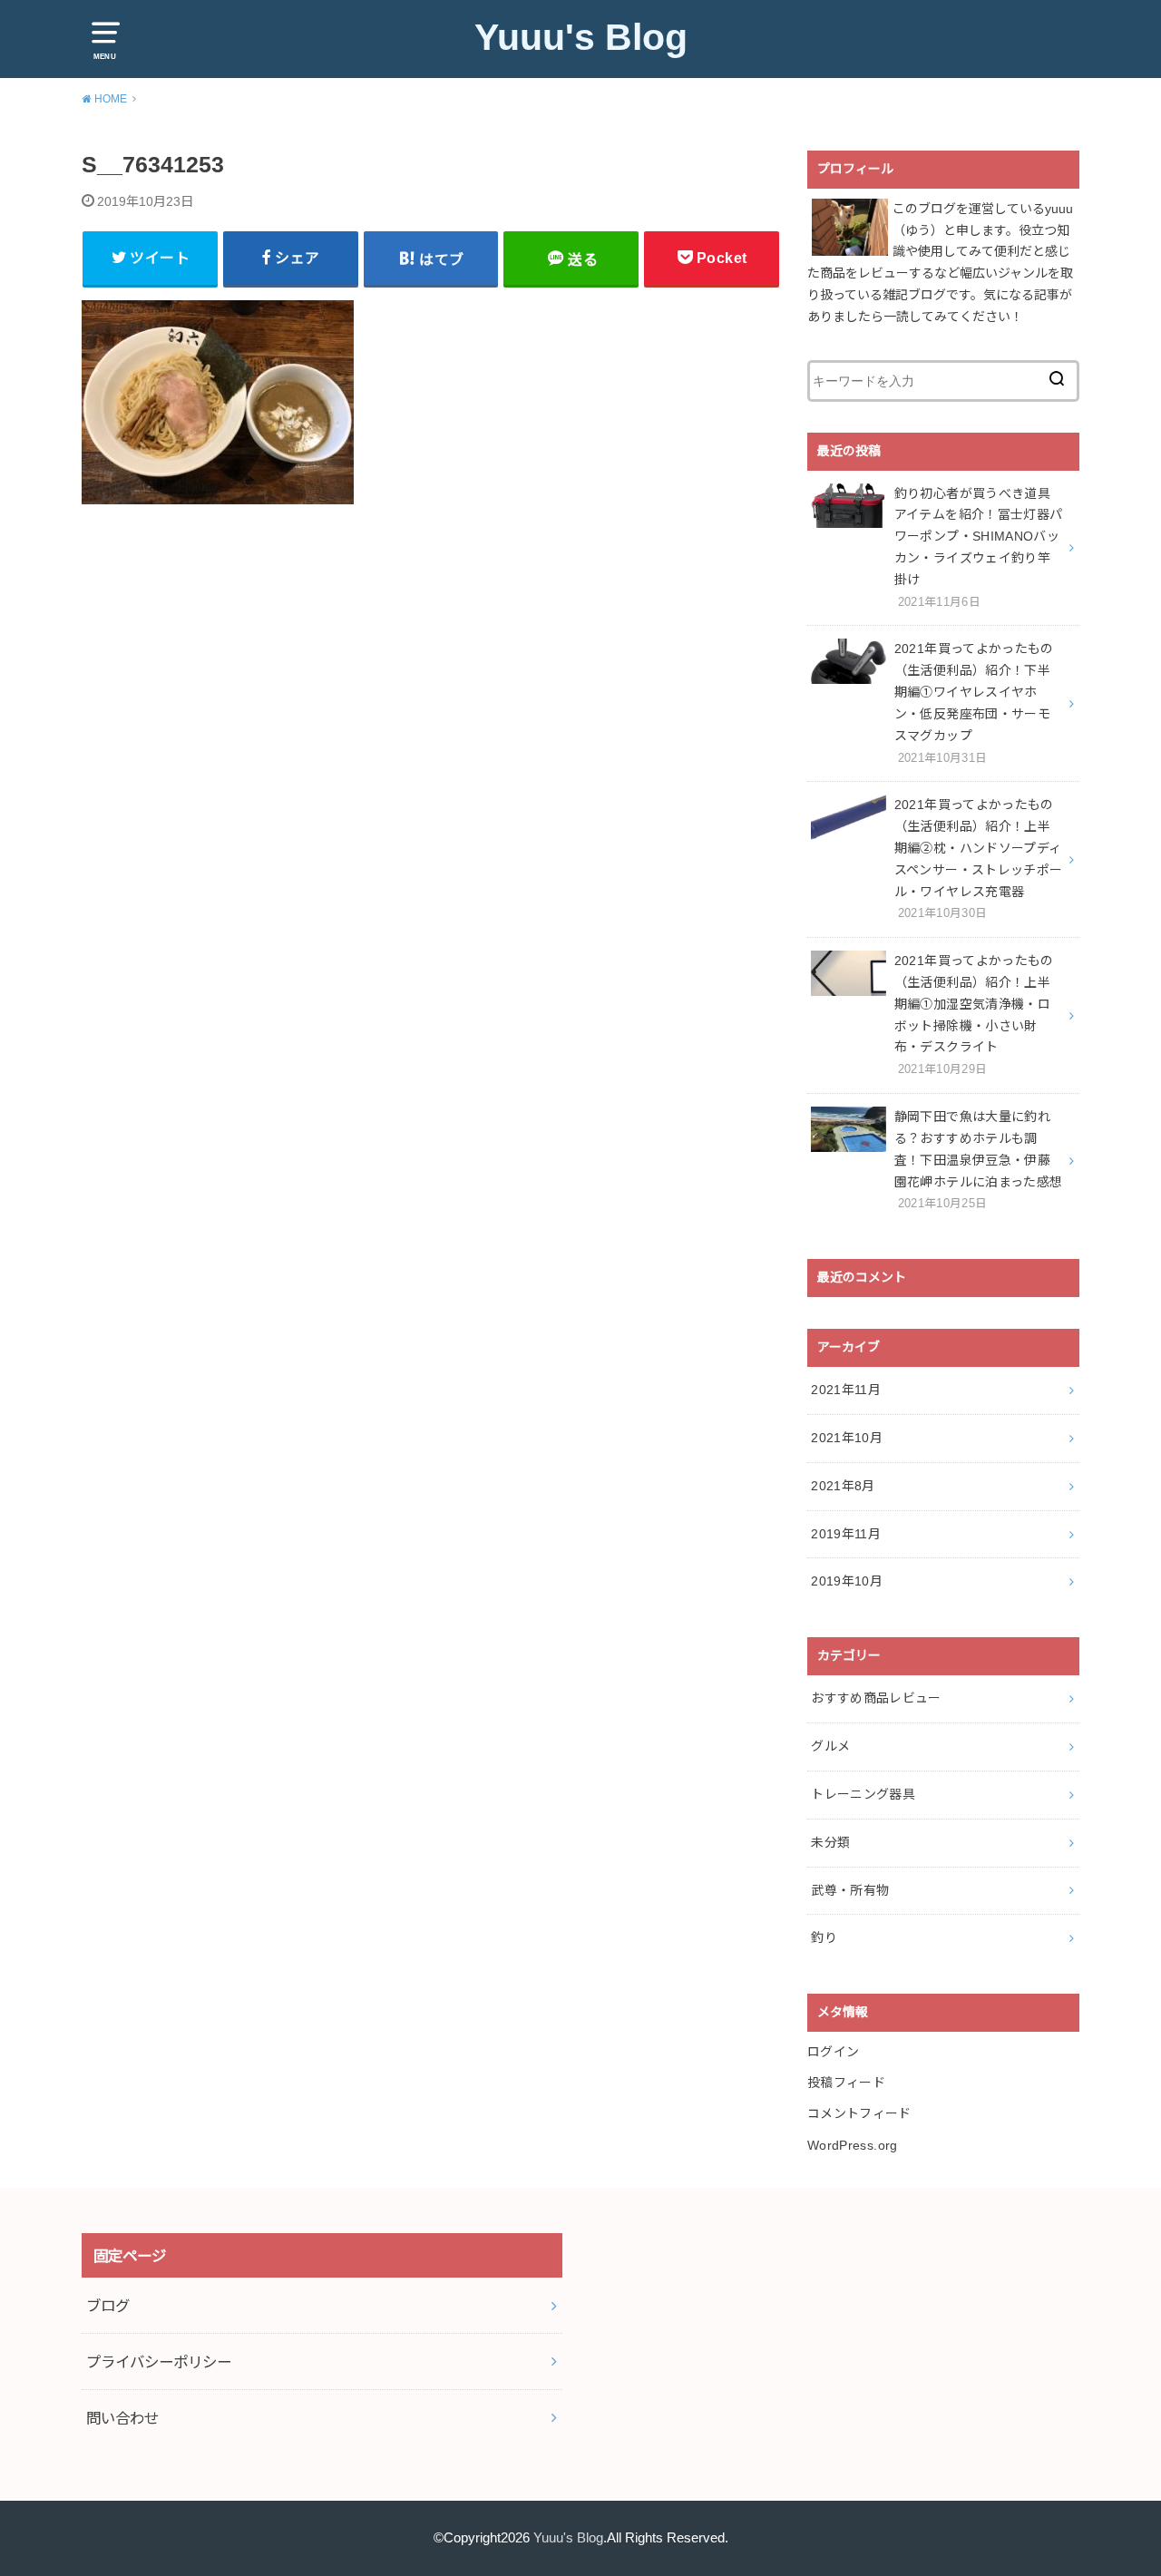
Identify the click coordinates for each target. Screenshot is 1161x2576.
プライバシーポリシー (159, 2362)
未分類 (830, 1842)
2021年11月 (846, 1390)
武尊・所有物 (850, 1890)
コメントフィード (859, 2113)
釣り (824, 1937)
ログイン (833, 2052)
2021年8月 (843, 1486)
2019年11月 (846, 1534)
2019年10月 (847, 1581)
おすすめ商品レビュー (876, 1698)
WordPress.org (853, 2145)
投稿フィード (846, 2083)
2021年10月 (847, 1438)
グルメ (830, 1746)
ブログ (108, 2306)
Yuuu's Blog (581, 37)
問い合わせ (122, 2418)
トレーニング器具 (863, 1794)
